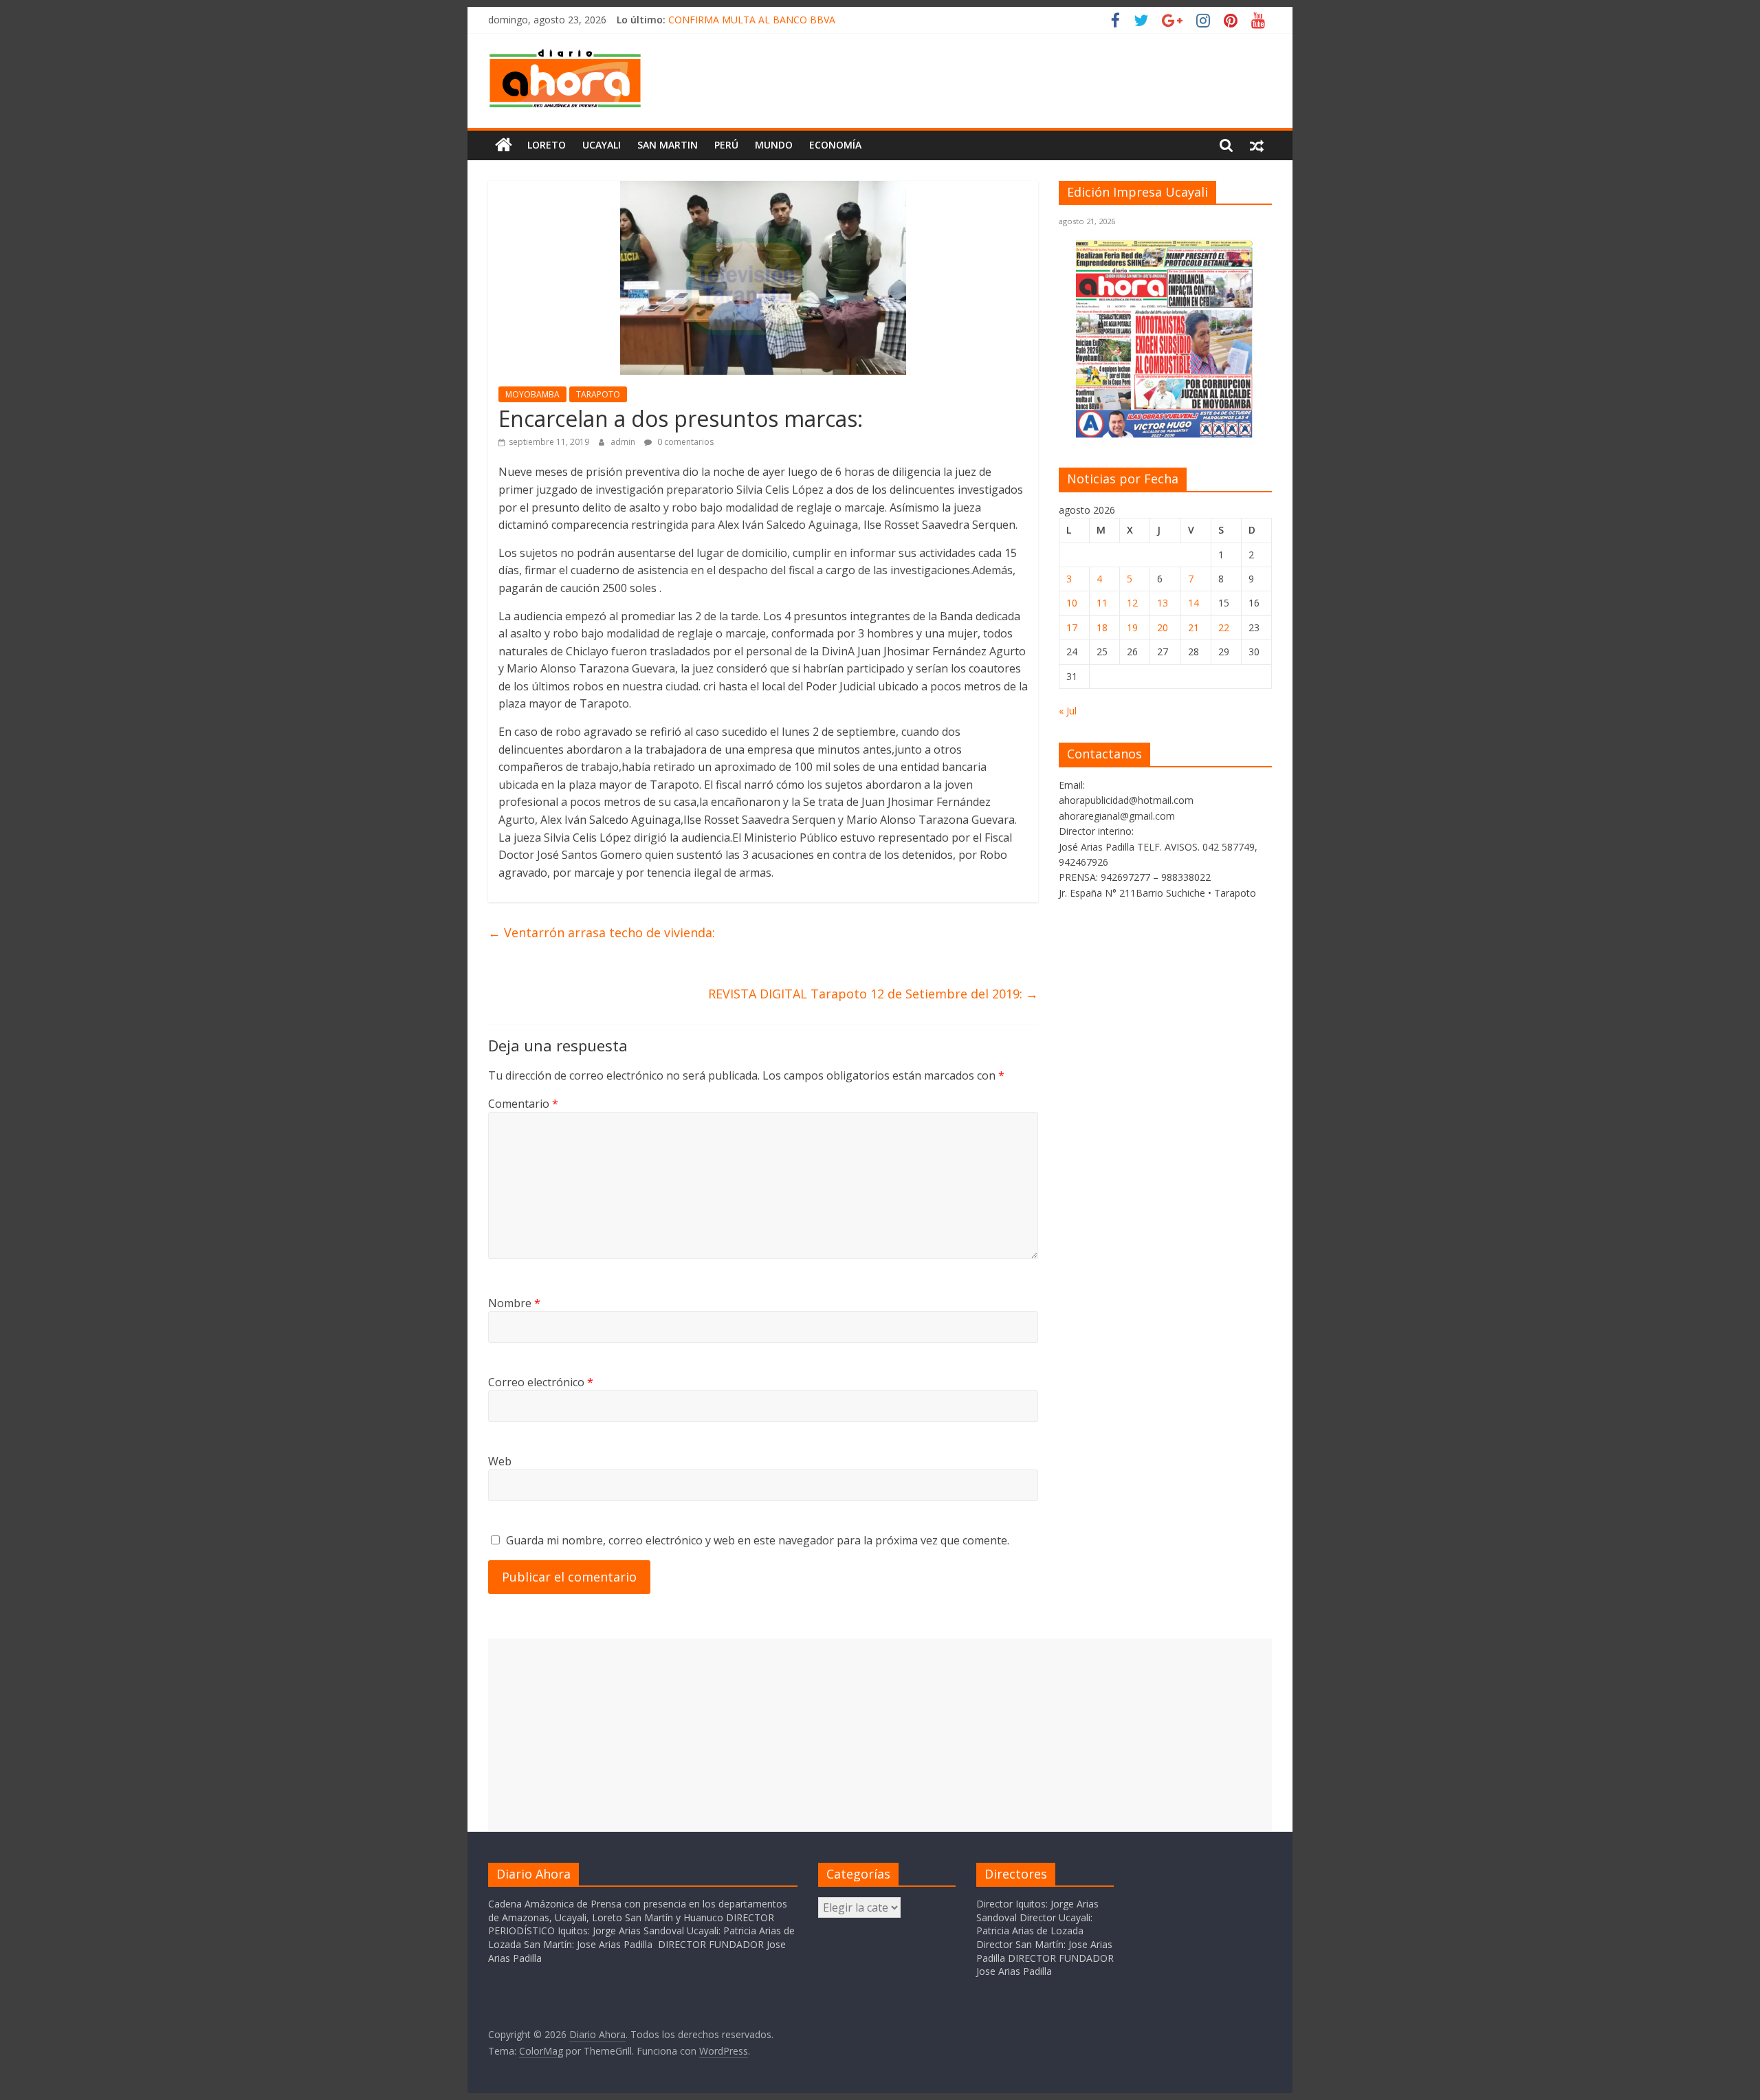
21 (1193, 627)
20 (1163, 627)
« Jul (1068, 711)
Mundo (774, 145)
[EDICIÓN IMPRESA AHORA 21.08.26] (1165, 436)
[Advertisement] (880, 1735)
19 (1132, 627)
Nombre (514, 1303)
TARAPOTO (598, 394)
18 (1102, 627)
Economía (835, 145)
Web (500, 1461)
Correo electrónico (541, 1382)
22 (1224, 627)
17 (1072, 627)
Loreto (547, 145)
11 (1102, 603)
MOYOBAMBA (532, 394)
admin (624, 442)
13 (1163, 603)
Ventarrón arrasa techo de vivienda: (602, 932)
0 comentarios (684, 442)
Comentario (523, 1104)
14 (1193, 603)
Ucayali (602, 145)
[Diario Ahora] (504, 145)
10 (1072, 603)
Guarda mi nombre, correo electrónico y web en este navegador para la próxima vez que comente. (758, 1540)
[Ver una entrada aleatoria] (1257, 145)
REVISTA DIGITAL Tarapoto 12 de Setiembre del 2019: (873, 994)
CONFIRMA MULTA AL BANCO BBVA (752, 20)
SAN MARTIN (668, 145)
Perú (726, 145)
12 (1132, 603)
